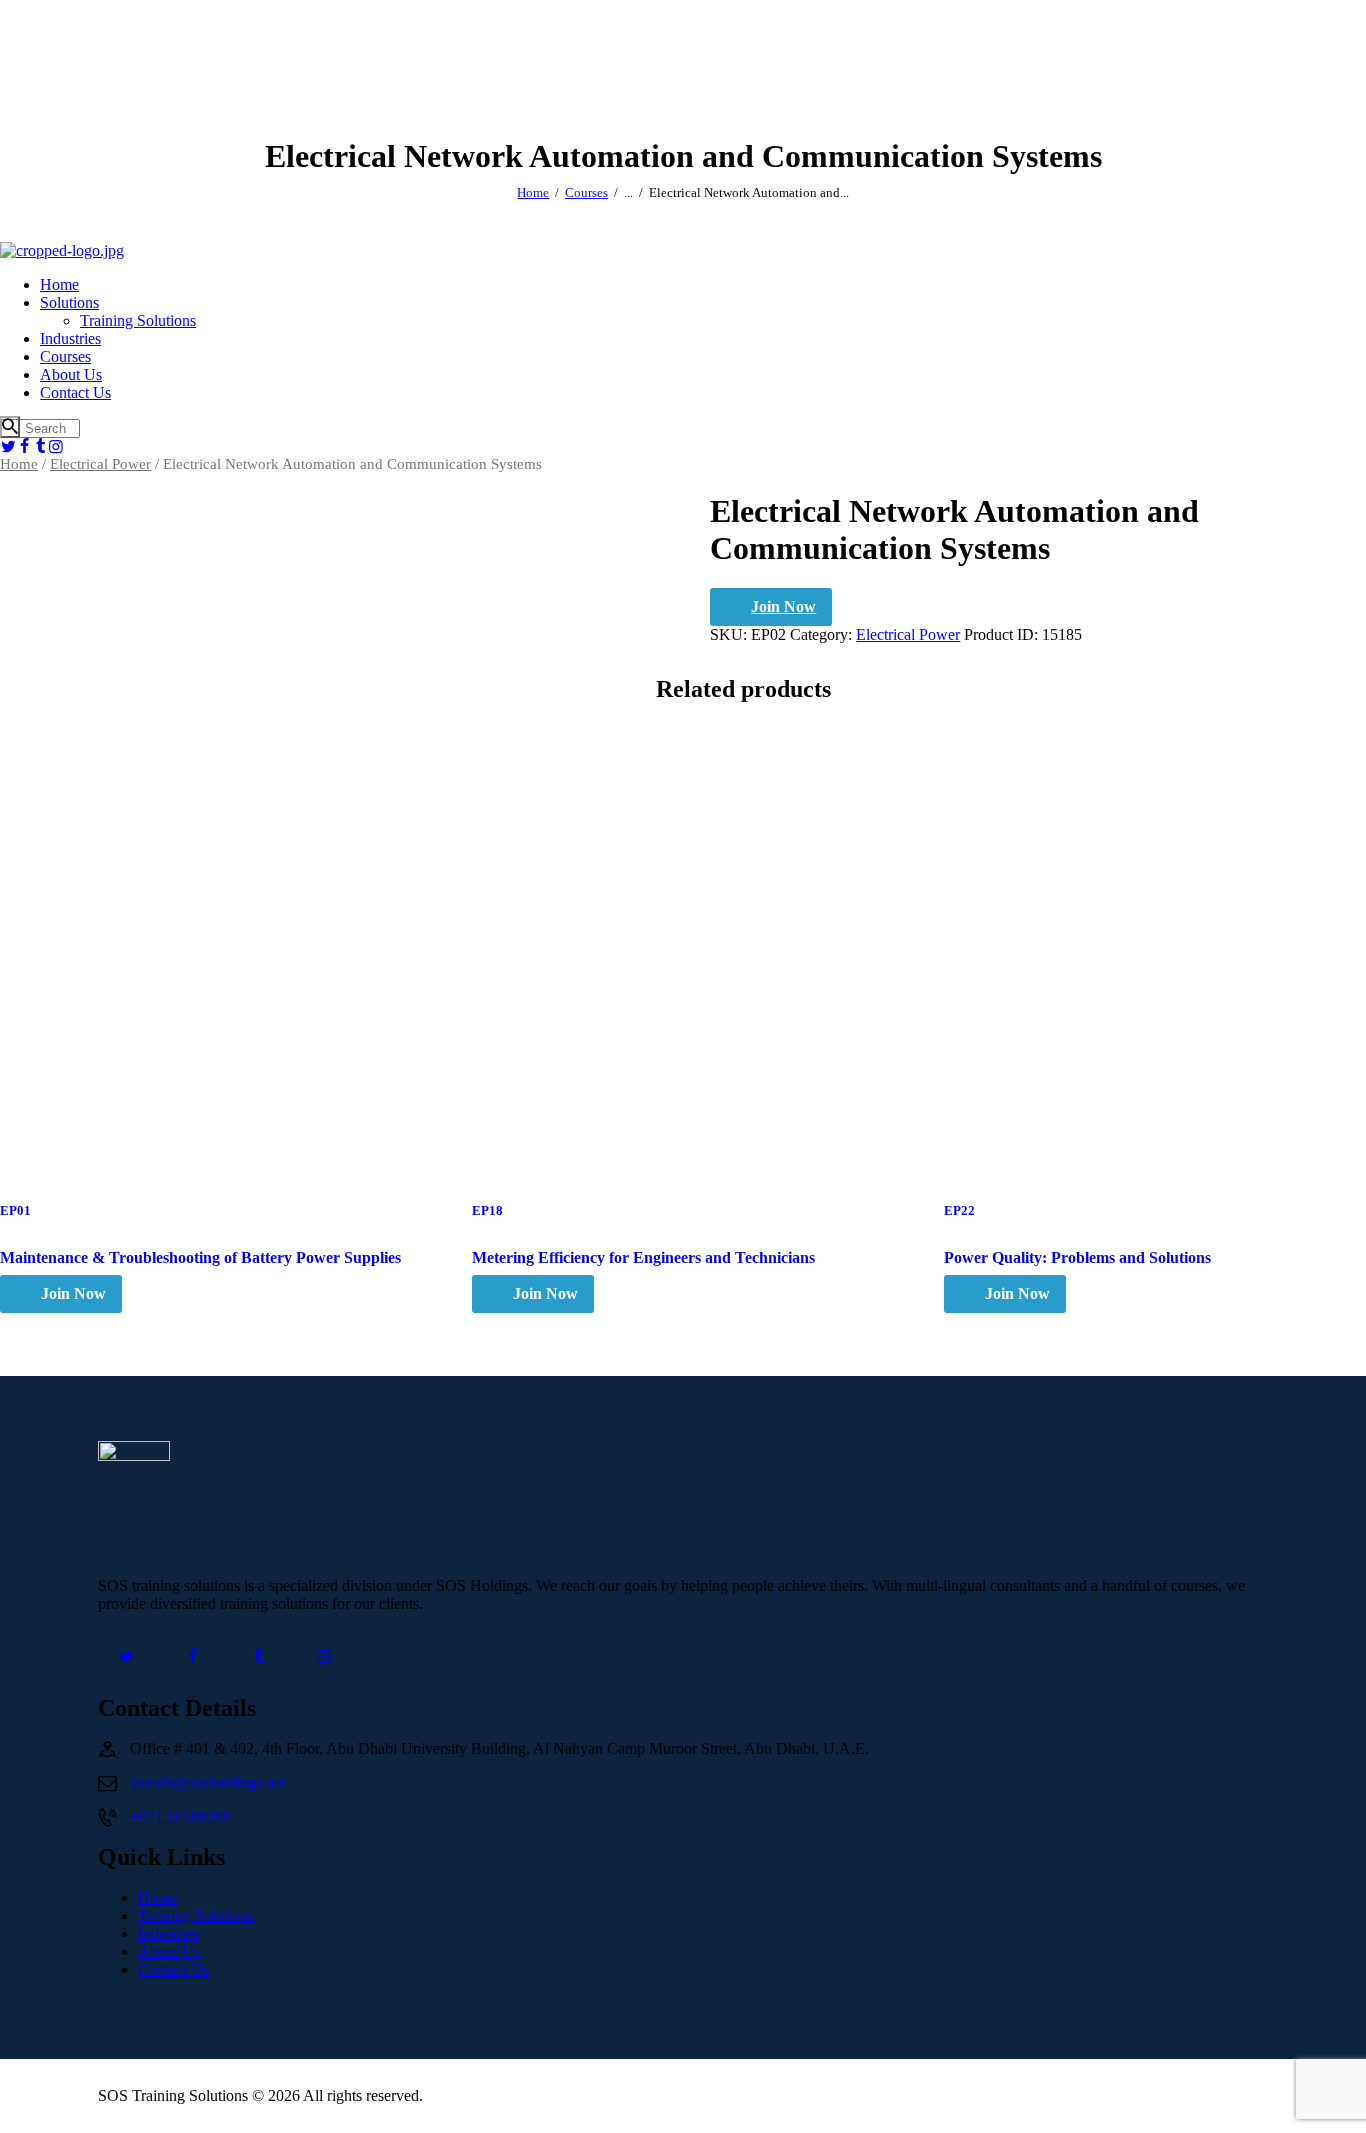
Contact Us (173, 1969)
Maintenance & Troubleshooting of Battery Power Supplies (200, 1257)
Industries (168, 1933)
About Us (169, 1951)
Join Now (783, 606)
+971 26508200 (180, 1816)
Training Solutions (196, 1915)
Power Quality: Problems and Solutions (1077, 1257)
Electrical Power (100, 464)
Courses (586, 192)
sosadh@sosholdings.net (207, 1782)
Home (533, 192)
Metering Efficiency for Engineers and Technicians (643, 1257)
